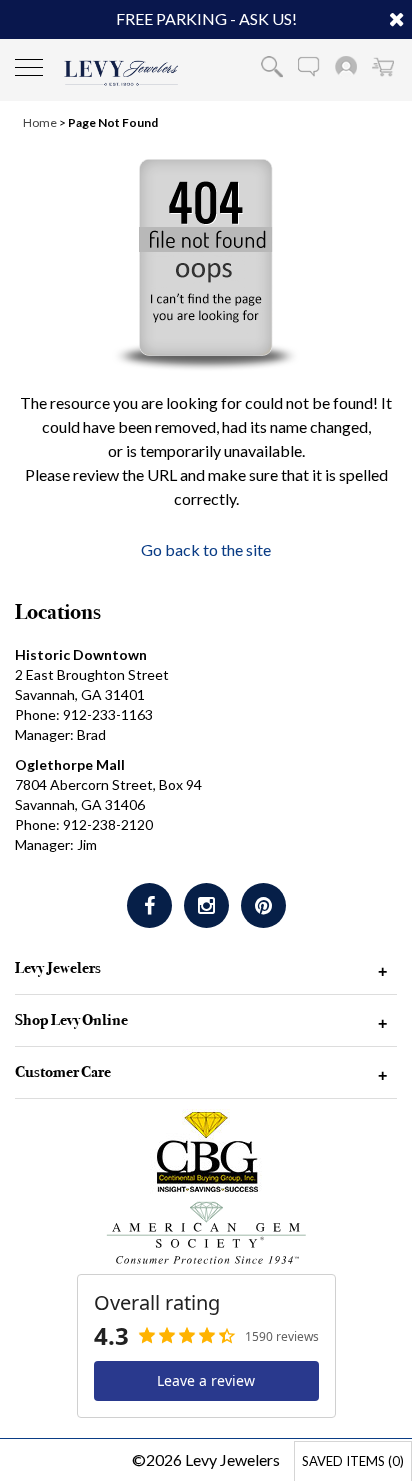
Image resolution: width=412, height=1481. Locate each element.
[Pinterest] (263, 905)
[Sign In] (346, 66)
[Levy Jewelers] (121, 73)
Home (40, 122)
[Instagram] (206, 905)
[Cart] (383, 66)
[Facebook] (149, 905)
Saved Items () (353, 1461)
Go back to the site (206, 549)
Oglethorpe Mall (70, 764)
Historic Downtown (81, 654)
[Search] (272, 66)
